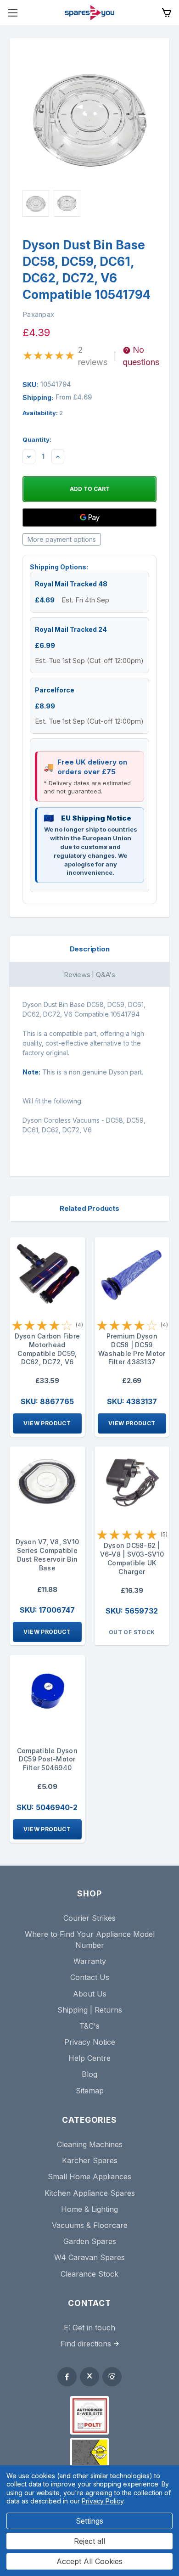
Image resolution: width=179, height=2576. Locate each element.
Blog (89, 2074)
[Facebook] (67, 2377)
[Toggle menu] (13, 13)
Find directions (86, 2344)
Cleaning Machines (90, 2144)
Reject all (89, 2541)
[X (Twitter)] (89, 2377)
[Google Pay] (89, 517)
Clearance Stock (89, 2274)
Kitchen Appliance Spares (90, 2193)
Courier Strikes (89, 1918)
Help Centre (89, 2058)
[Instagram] (112, 2377)
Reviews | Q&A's (89, 975)
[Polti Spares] (89, 2415)
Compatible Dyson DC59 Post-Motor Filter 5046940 (47, 1759)
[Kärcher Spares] (89, 2452)
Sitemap (90, 2091)
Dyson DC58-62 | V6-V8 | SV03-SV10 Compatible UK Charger (132, 1558)
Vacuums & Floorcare (90, 2225)
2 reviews (93, 356)
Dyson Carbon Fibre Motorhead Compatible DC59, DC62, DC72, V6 (48, 1349)
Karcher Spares (90, 2160)
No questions (141, 356)
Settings (89, 2521)
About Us (90, 1994)
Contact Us (90, 1977)
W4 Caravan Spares (89, 2257)
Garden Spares (90, 2241)
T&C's (89, 2026)
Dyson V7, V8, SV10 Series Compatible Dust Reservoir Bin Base (48, 1555)
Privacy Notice (90, 2042)
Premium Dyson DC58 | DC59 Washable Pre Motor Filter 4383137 (132, 1349)
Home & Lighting (89, 2209)
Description (90, 949)
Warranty (90, 1961)
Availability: (43, 413)
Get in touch (94, 2328)
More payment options (62, 539)
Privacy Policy (103, 2501)
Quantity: (37, 439)
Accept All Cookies (89, 2561)
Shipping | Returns (90, 2010)
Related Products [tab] (89, 1208)
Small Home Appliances (89, 2177)
